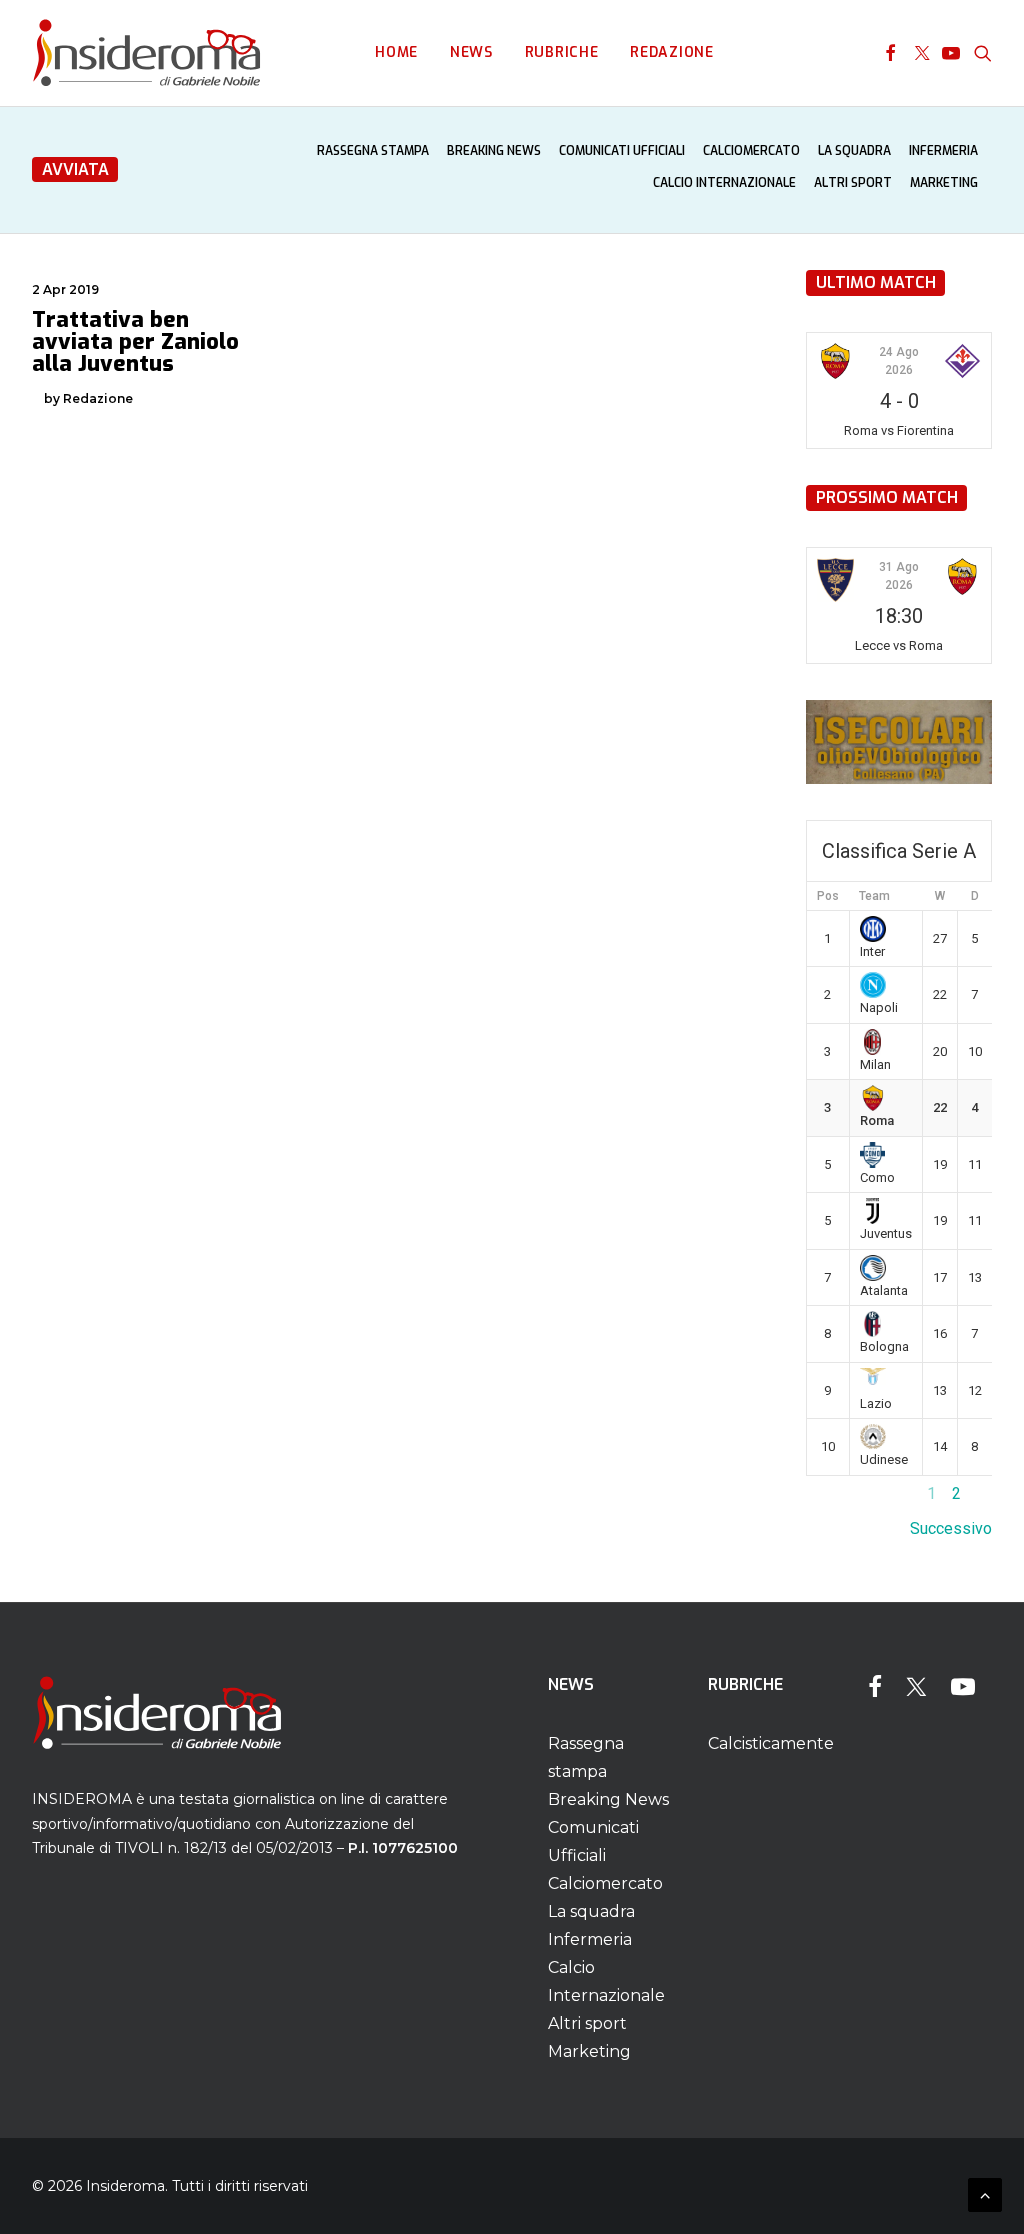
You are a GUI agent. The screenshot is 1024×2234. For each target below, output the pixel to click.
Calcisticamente (771, 1743)
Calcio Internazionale (724, 183)
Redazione (671, 52)
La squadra (854, 151)
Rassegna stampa (373, 151)
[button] (890, 53)
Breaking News (494, 151)
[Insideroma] (146, 53)
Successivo (951, 1528)
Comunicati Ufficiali (622, 151)
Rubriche (562, 52)
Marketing (944, 183)
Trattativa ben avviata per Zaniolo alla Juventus (135, 341)
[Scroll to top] (985, 2193)
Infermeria (943, 151)
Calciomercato (751, 151)
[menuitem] (396, 53)
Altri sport (853, 183)
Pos (828, 896)
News (471, 52)
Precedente (847, 1493)
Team (874, 896)
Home (396, 52)
